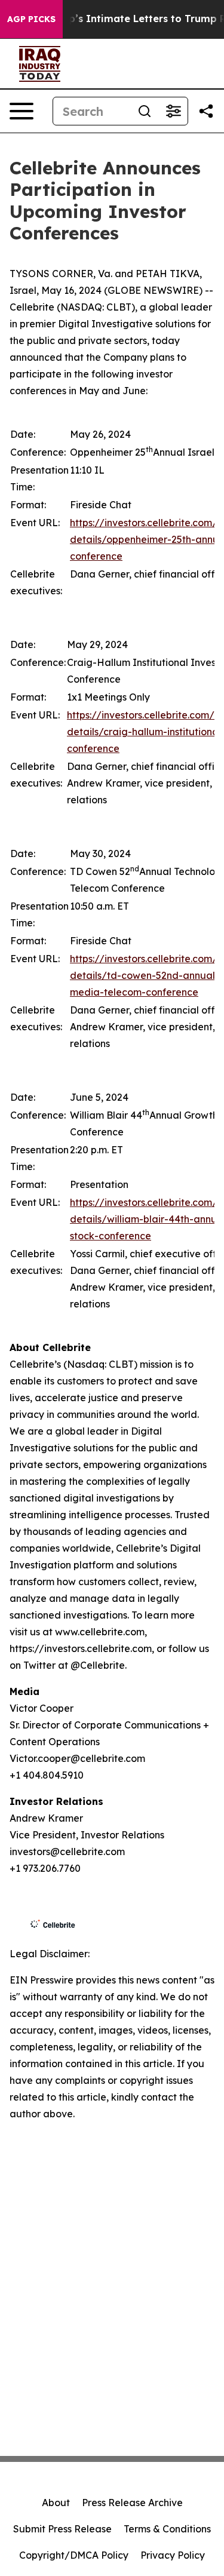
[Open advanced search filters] (173, 111)
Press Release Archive (132, 2503)
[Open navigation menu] (22, 111)
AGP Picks (31, 19)
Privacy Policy (173, 2555)
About (56, 2503)
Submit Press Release (62, 2529)
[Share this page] (206, 111)
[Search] (145, 111)
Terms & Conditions (167, 2529)
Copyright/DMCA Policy (74, 2555)
